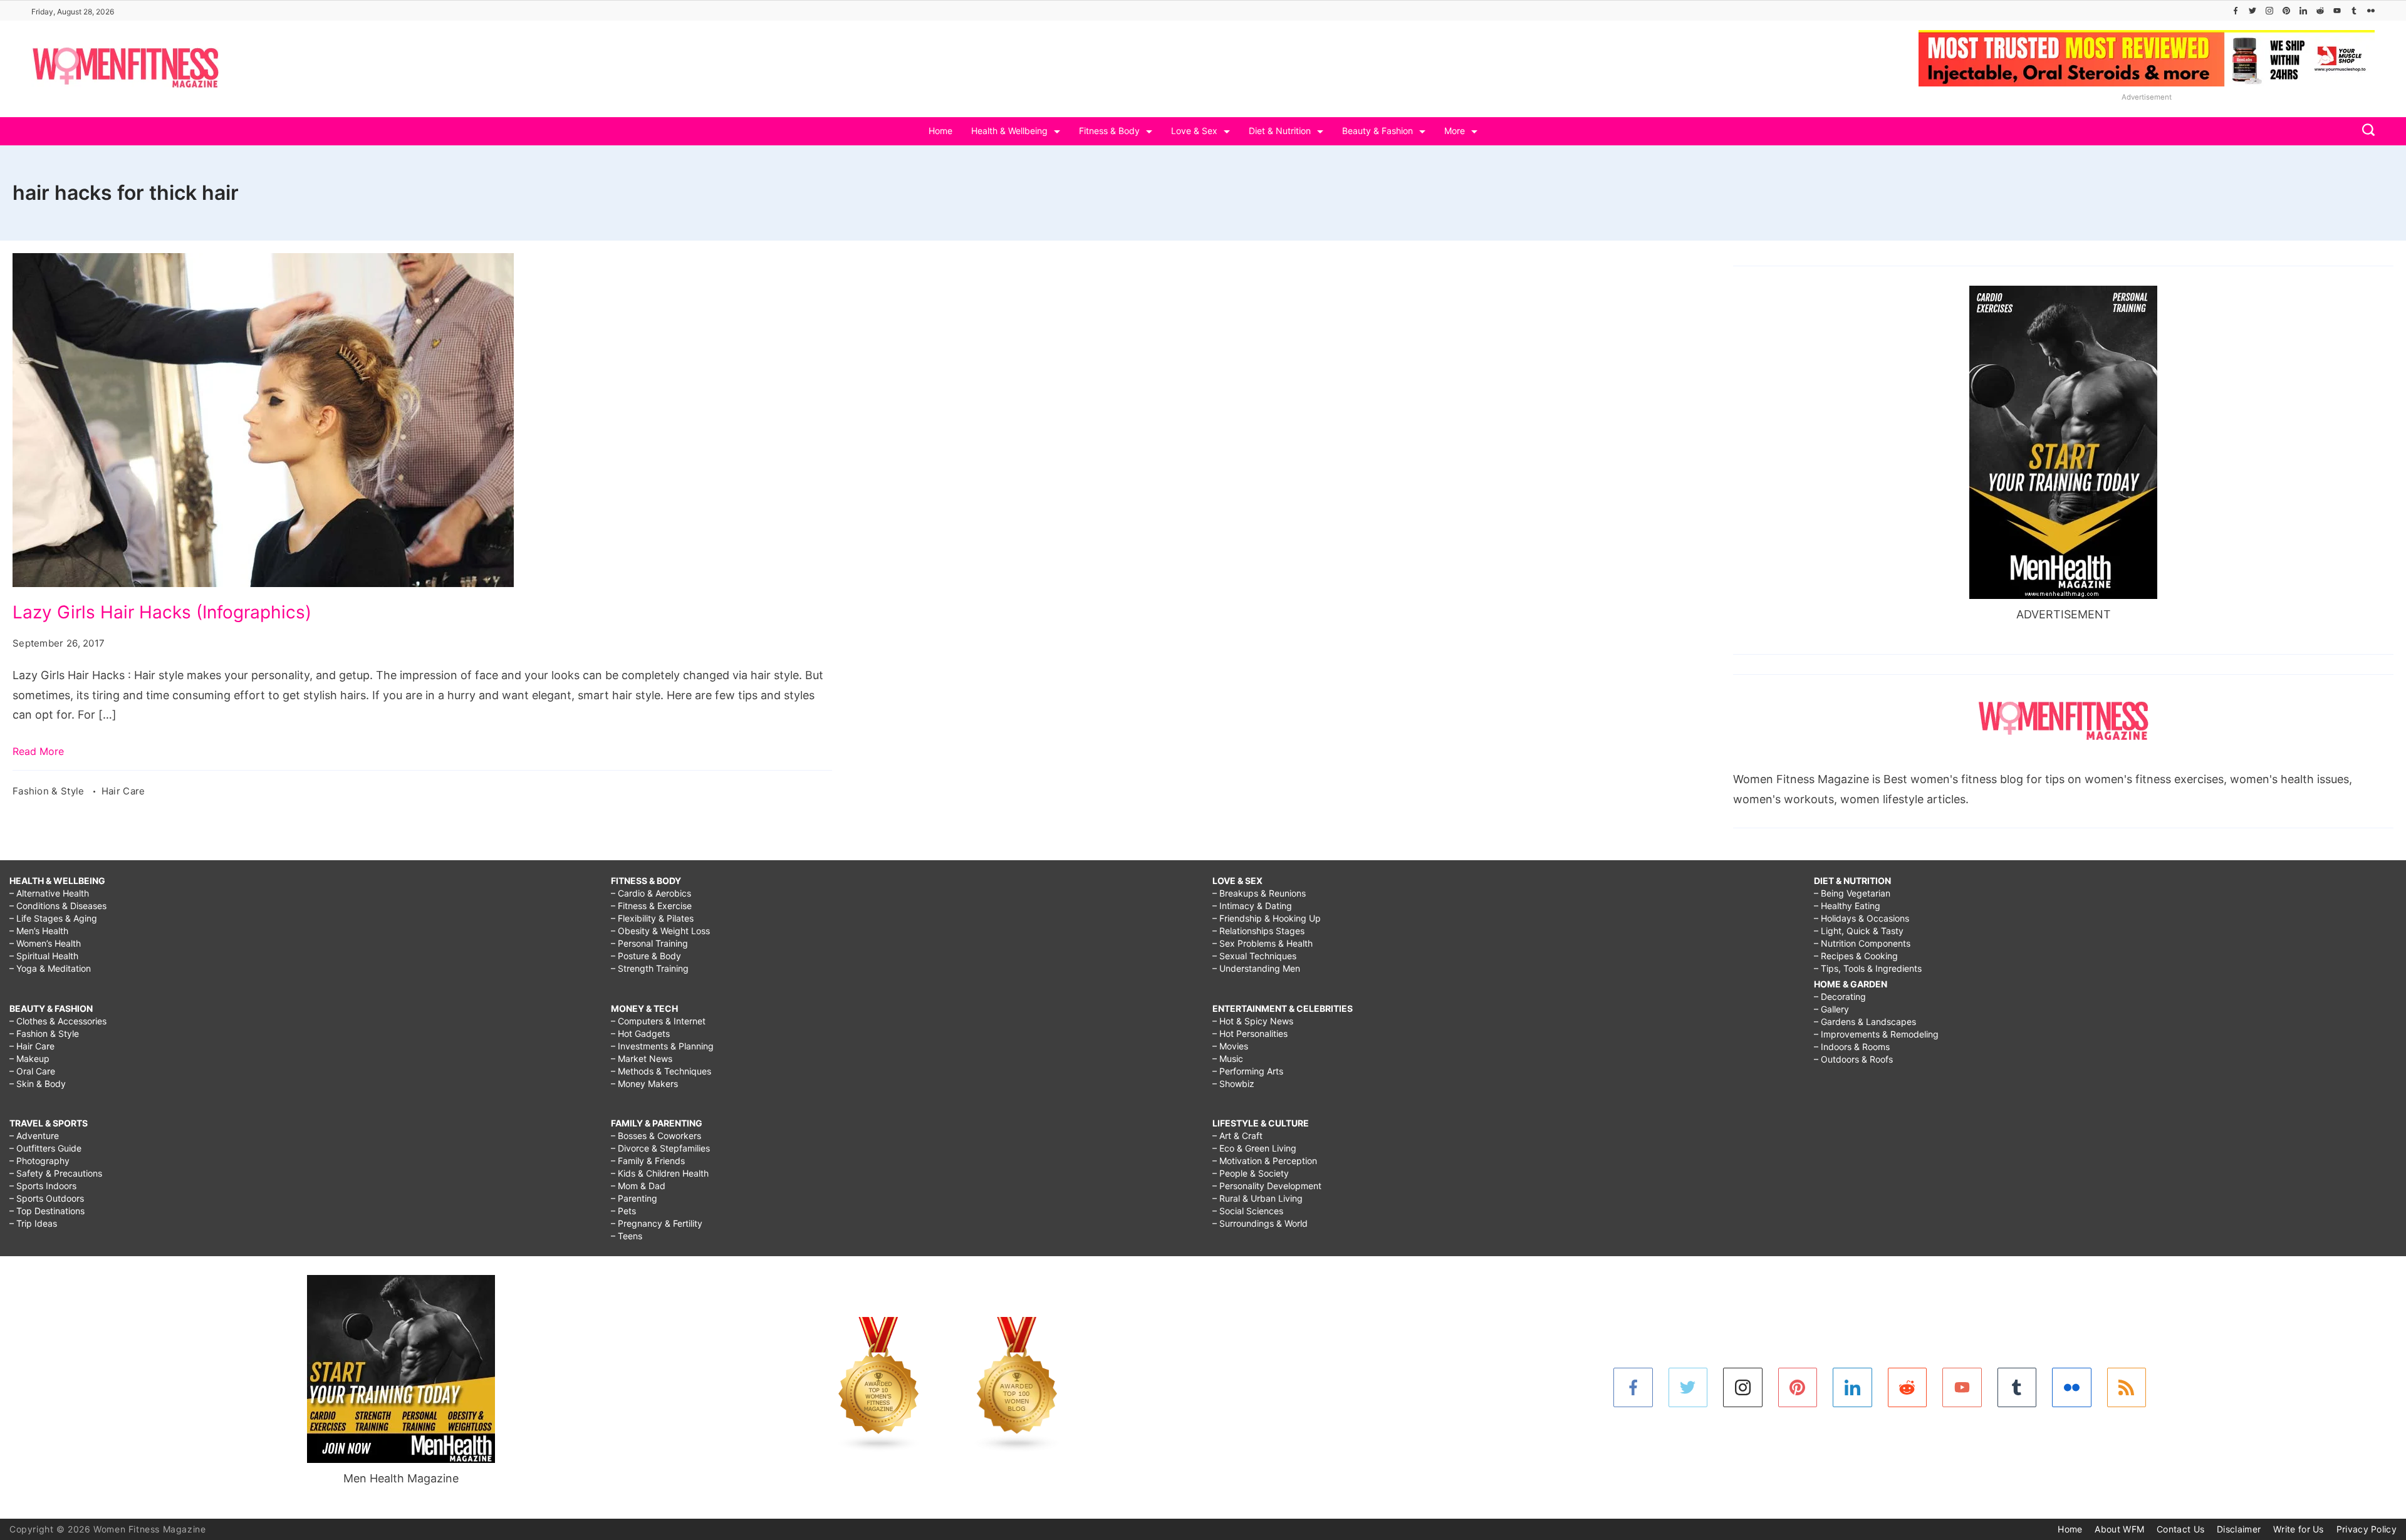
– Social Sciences (1248, 1211)
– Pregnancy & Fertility (657, 1223)
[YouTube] (2337, 11)
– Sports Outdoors (47, 1198)
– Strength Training (650, 968)
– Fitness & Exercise (651, 906)
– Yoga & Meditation (50, 968)
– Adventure (34, 1136)
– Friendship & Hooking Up (1267, 918)
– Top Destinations (47, 1211)
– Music (1228, 1059)
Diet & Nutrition (1280, 131)
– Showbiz (1233, 1084)
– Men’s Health (39, 931)
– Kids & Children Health (660, 1173)
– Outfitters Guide (45, 1148)
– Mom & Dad (638, 1186)
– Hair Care (32, 1046)
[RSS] (2127, 1387)
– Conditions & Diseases (58, 906)
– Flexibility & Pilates (652, 918)
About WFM (2119, 1529)
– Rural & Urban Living (1258, 1198)
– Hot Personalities (1250, 1033)
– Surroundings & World (1260, 1223)
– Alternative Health (49, 893)
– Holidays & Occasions (1862, 918)
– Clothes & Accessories (58, 1021)
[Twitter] (2252, 11)
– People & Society (1251, 1173)
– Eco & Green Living (1254, 1148)
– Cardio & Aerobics (651, 893)
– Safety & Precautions (56, 1173)
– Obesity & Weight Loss (660, 931)
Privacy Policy (2367, 1529)
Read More (38, 751)
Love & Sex (1194, 131)
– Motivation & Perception (1265, 1161)
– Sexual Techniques (1254, 956)
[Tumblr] (2354, 11)
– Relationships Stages (1258, 931)
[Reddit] (2320, 11)
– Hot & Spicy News (1253, 1021)
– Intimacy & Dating (1252, 906)
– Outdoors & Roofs (1853, 1059)
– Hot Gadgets (640, 1033)
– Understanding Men (1256, 968)
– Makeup (29, 1059)
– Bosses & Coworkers (656, 1136)
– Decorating (1840, 996)
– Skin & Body (38, 1084)
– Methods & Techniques (661, 1071)
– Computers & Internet (658, 1021)
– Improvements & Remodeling (1876, 1034)
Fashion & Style (50, 791)
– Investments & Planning (662, 1046)
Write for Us (2299, 1529)
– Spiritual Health (44, 956)
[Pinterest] (2286, 11)
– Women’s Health (45, 943)
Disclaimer (2239, 1529)
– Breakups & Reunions (1259, 893)
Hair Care (123, 791)
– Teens (627, 1236)
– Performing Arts (1248, 1071)
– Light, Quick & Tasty (1859, 931)
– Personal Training (649, 943)
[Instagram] (2269, 11)
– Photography (39, 1161)
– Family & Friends (648, 1161)
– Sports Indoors (43, 1186)
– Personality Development (1267, 1186)
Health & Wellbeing (1009, 131)
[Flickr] (2371, 11)
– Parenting (634, 1198)
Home (940, 131)
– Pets (623, 1211)
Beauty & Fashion (1377, 131)
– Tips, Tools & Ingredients (1868, 968)
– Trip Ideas (33, 1223)
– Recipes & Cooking (1856, 956)
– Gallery (1831, 1009)
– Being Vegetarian (1852, 893)
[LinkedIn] (2303, 11)
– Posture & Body (646, 956)
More (1455, 131)
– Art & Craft (1237, 1136)
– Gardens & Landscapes (1865, 1022)
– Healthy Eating (1847, 906)
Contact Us (2180, 1529)
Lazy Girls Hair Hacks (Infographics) (162, 612)
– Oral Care (32, 1071)
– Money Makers (644, 1084)
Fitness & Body (1109, 131)
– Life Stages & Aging (53, 918)
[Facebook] (2236, 11)
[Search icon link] (2365, 131)
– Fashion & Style (44, 1033)
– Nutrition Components (1862, 943)
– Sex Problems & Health (1263, 943)
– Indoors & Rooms (1852, 1047)
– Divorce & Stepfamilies (660, 1148)
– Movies (1230, 1046)
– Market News (642, 1059)
